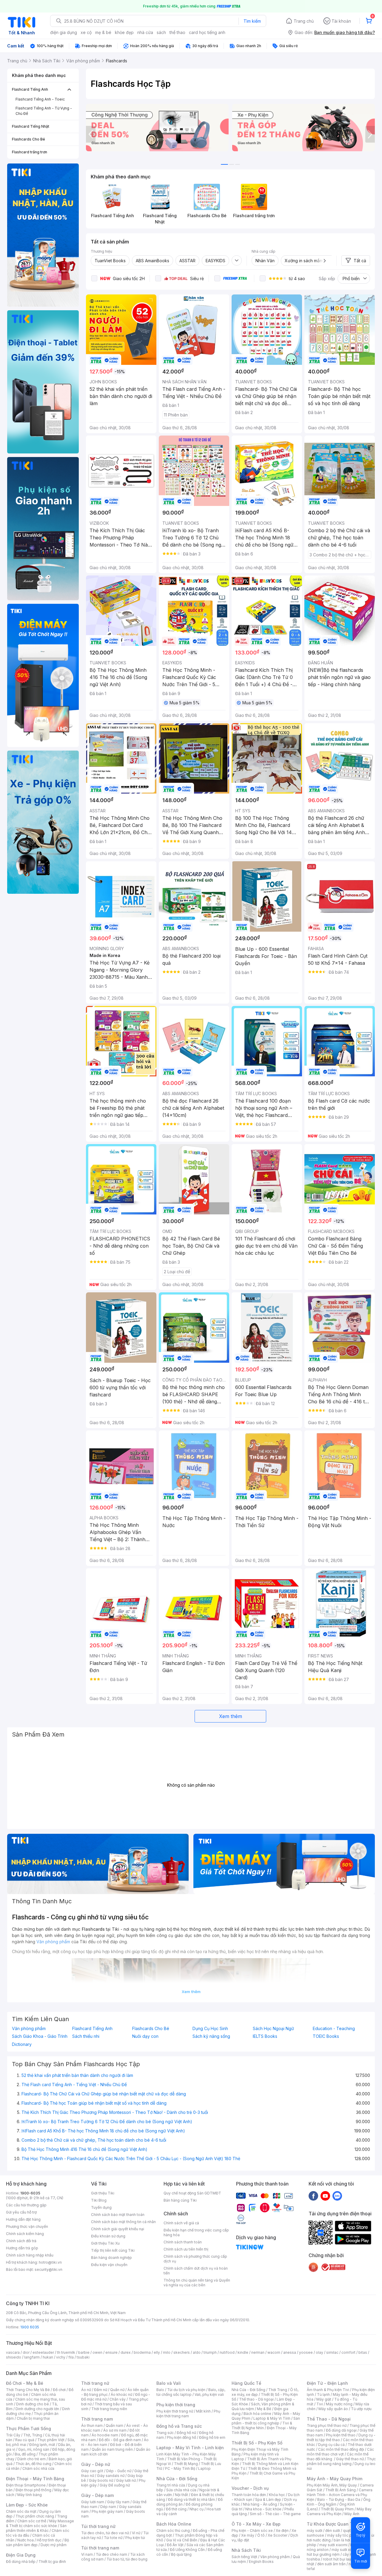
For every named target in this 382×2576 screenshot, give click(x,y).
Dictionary (22, 2044)
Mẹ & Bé (264, 2409)
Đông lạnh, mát (42, 2445)
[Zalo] (337, 2196)
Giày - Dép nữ (96, 2464)
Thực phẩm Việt (51, 2440)
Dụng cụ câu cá (331, 2445)
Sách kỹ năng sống (211, 2036)
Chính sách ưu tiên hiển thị (186, 2249)
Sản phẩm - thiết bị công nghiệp (266, 2421)
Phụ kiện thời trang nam (188, 2414)
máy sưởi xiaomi (346, 2550)
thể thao (177, 32)
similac (332, 2352)
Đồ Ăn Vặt (175, 2545)
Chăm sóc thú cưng (173, 2531)
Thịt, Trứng (33, 2435)
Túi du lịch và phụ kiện (186, 2390)
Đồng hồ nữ (186, 2433)
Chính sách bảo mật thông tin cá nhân (123, 2222)
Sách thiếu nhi (86, 2036)
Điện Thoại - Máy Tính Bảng (35, 2479)
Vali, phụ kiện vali (209, 2394)
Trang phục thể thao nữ (327, 2425)
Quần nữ (117, 2390)
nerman (258, 2352)
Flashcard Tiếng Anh (92, 2029)
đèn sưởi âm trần (331, 2564)
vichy (61, 2357)
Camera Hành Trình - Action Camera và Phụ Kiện (340, 2495)
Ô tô (261, 2535)
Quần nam (114, 2425)
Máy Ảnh (352, 2514)
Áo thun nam (92, 2425)
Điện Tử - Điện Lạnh (327, 2383)
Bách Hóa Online (174, 2524)
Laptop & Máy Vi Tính (272, 2418)
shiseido (14, 2357)
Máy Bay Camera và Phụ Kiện (339, 2511)
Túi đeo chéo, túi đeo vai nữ (105, 2533)
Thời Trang (278, 2390)
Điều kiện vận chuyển (109, 2265)
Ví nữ (136, 2533)
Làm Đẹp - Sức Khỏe (27, 2505)
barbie (84, 2352)
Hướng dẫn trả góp (22, 2248)
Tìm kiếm (252, 21)
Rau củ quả (25, 2440)
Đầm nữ (101, 2390)
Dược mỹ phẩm (54, 2545)
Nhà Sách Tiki (246, 2550)
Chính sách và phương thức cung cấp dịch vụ (195, 2259)
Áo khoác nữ (121, 2394)
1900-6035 (30, 2193)
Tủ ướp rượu (361, 2409)
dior (26, 2352)
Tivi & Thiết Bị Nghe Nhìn (262, 2425)
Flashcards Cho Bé (151, 2029)
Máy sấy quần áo (333, 2409)
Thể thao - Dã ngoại (256, 2399)
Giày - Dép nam (97, 2495)
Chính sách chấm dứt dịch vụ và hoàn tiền (196, 2271)
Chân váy (118, 2399)
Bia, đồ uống (25, 2454)
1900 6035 (30, 2327)
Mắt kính (203, 2411)
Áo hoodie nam (105, 2435)
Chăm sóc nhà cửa (38, 2468)
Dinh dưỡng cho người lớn (37, 2409)
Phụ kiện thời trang (176, 2405)
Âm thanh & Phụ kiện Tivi (328, 2390)
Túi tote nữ (113, 2538)
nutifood (227, 2352)
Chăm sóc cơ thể (32, 2521)
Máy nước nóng (339, 2404)
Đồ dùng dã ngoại (341, 2430)
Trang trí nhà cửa (171, 2485)
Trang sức (165, 2433)
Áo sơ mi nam (115, 2430)
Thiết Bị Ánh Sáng (341, 2490)
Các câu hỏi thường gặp (26, 2205)
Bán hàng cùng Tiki (180, 2200)
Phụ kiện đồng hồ (181, 2437)
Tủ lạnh (323, 2394)
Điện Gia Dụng (21, 2555)
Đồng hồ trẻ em (212, 2437)
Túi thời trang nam (100, 2548)
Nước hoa (26, 2540)
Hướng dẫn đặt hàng (23, 2219)
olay (319, 2352)
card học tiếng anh (207, 32)
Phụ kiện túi (135, 2538)
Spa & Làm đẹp (268, 2499)
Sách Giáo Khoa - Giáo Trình (40, 2036)
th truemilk (66, 2352)
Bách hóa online (257, 2414)
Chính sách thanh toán (183, 2242)
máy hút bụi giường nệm (338, 2552)
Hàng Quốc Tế (246, 2383)
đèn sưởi (333, 2531)
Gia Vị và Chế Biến (182, 2540)
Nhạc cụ (197, 2509)
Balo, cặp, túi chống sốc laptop (191, 2392)
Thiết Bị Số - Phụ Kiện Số (257, 2443)
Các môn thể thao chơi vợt (340, 2452)
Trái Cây (13, 2435)
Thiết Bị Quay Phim (337, 2509)
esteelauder (43, 2352)
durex (126, 2352)
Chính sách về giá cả (181, 2223)
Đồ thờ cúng (176, 2509)
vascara (13, 2352)
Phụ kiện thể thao (341, 2435)
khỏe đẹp (124, 32)
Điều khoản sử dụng (108, 2236)
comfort (348, 2352)
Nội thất (181, 2495)
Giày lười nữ (126, 2480)
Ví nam (87, 2554)
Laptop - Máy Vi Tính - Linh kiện (190, 2448)
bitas (363, 2352)
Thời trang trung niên (109, 2409)
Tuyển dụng (101, 2207)
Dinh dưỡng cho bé (33, 2404)
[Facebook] (313, 2196)
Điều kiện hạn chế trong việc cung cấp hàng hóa (196, 2232)
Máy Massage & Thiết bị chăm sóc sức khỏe (40, 2523)
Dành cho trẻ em (31, 2459)
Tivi (320, 2404)
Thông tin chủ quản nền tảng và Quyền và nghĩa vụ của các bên (197, 2283)
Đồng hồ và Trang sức (179, 2426)
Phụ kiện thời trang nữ (175, 2411)
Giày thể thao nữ (350, 2459)
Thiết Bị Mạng (186, 2464)
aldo (197, 2352)
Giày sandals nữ (111, 2476)
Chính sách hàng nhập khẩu (30, 2255)
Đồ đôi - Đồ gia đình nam (120, 2440)
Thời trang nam (97, 2419)
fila (71, 2357)
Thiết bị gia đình (52, 2562)
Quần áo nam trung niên (112, 2449)
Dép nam (108, 2507)
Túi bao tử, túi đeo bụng (127, 2559)
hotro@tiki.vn (50, 2262)
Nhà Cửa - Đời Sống (177, 2479)
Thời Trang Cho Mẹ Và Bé (28, 2390)
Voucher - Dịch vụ (250, 2488)
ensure (111, 2352)
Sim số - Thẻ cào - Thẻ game (275, 2514)
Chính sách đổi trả (21, 2241)
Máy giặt (324, 2399)
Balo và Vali (169, 2383)
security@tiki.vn (48, 2269)
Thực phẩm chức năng (35, 2516)
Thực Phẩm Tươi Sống (29, 2428)
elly (157, 2352)
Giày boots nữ (101, 2480)
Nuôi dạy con (145, 2036)
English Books (261, 2562)
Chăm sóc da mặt (21, 2511)
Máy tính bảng (30, 2495)
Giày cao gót (92, 2471)
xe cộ (86, 32)
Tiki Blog (99, 2200)
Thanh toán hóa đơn (249, 2495)
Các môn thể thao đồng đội (341, 2449)
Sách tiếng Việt (244, 2557)
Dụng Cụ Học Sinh (210, 2029)
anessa (290, 2352)
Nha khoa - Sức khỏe (263, 2509)
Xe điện (282, 2531)
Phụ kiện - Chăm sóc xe (252, 2531)
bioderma (142, 2352)
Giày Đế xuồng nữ (115, 2485)
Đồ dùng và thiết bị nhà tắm (191, 2499)
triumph (210, 2352)
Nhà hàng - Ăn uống (260, 2504)
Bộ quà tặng (181, 2554)
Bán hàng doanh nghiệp (111, 2258)
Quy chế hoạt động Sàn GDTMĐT (192, 2193)
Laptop (204, 2468)
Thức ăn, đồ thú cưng (33, 2464)
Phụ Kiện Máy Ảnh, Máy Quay (332, 2485)
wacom (274, 2352)
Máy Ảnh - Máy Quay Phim (335, 2479)
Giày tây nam (118, 2502)
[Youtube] (325, 2196)
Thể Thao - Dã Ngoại (329, 2419)
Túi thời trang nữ (98, 2526)
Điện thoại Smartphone (26, 2485)
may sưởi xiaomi (333, 2545)
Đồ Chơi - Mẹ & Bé (25, 2383)
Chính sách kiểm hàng (25, 2234)
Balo (160, 2390)
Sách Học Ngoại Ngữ (273, 2029)
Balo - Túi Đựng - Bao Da (339, 2499)
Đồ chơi (59, 2390)
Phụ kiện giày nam (107, 2511)
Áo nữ (86, 2390)
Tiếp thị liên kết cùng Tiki (113, 2250)
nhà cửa (145, 32)
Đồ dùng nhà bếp (21, 2562)
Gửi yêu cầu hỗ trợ (21, 2212)
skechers (182, 2352)
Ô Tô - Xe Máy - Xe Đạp (256, 2524)
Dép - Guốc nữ (119, 2471)
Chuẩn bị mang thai (33, 2418)
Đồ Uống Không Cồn (187, 2550)
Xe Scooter (278, 2535)
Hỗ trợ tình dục (49, 2540)
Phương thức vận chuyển (27, 2227)
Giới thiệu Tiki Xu (105, 2243)
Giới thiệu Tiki (103, 2193)
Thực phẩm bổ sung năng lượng (341, 2461)
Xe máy (248, 2535)
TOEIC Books (326, 2036)
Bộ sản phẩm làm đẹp (37, 2542)
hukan (48, 2357)
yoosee (306, 2352)
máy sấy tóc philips (344, 2535)
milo (167, 2352)
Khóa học (277, 2495)
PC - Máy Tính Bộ (180, 2468)
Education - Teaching (334, 2029)
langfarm (32, 2357)
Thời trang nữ (95, 2383)
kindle (243, 2352)
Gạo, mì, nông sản (34, 2449)
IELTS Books (265, 2036)
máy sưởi (315, 2531)
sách (161, 32)
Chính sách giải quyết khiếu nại (118, 2229)
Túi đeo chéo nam (111, 2554)
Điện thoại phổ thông (33, 2490)
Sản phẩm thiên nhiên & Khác (36, 2528)
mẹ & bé (103, 32)
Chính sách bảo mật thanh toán (118, 2215)
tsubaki (83, 2357)
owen (97, 2352)
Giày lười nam (93, 2502)
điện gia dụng (64, 32)
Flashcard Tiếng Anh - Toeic (40, 99)
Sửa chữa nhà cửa (181, 2490)
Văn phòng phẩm (29, 2029)
